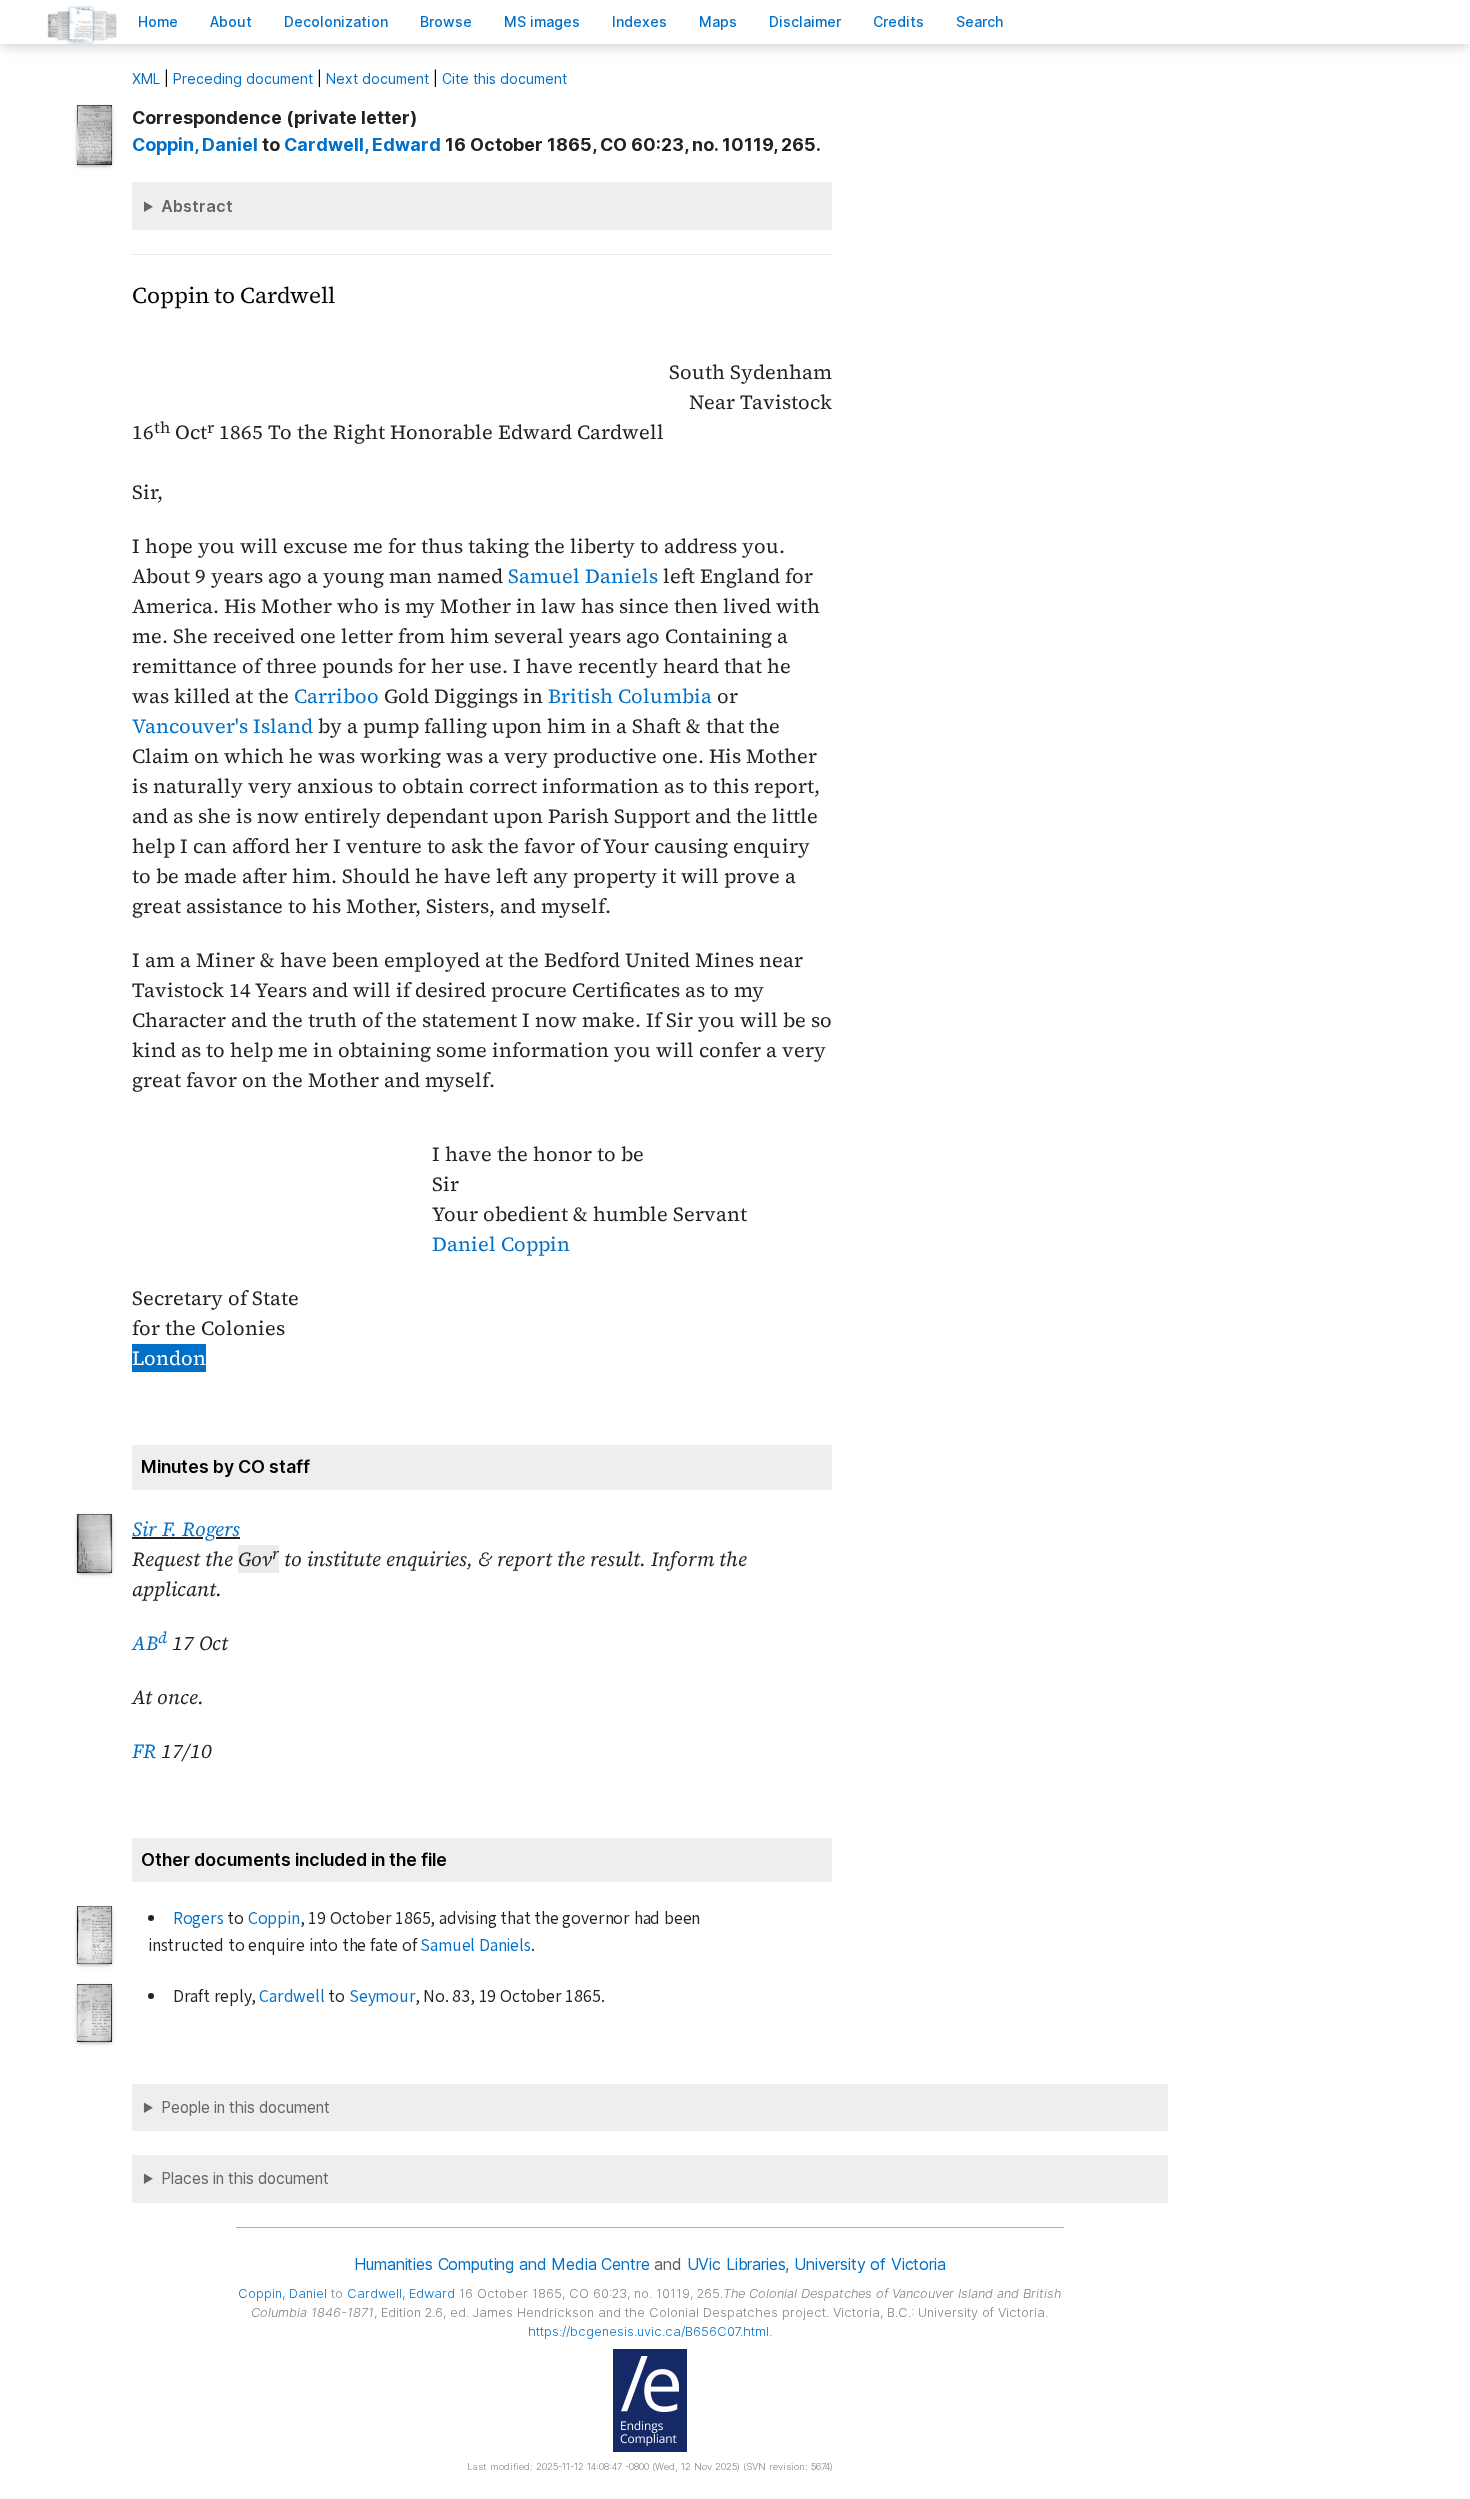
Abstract (197, 206)
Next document (377, 78)
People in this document (245, 2107)
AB (149, 1643)
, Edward (362, 144)
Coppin (274, 1918)
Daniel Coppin (501, 1244)
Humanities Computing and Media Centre (501, 2264)
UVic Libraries (736, 2264)
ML (146, 78)
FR (144, 1751)
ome (158, 21)
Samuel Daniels (583, 576)
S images (542, 21)
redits (898, 21)
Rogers (198, 1918)
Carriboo (336, 696)
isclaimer (805, 21)
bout (231, 21)
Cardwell (291, 1996)
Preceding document (243, 78)
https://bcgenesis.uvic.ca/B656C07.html (648, 2331)
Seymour (382, 1996)
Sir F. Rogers (186, 1529)
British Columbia (630, 696)
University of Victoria (869, 2264)
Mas (718, 21)
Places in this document (245, 2178)
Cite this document (504, 78)
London (169, 1358)
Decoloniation (336, 21)
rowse (446, 21)
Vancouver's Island (222, 726)
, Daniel (195, 144)
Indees (639, 21)
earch (980, 21)
